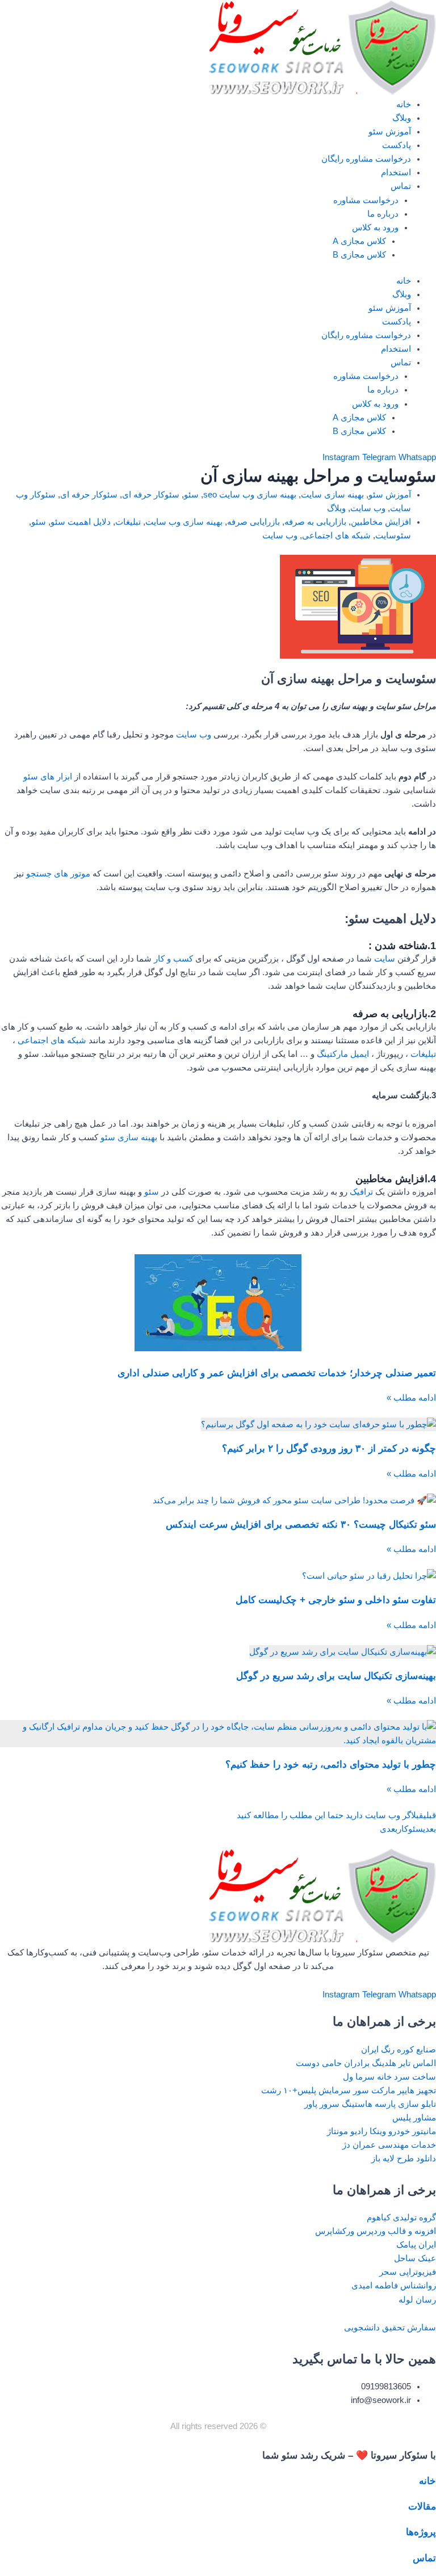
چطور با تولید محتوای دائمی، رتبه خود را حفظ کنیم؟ (331, 1765)
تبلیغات (128, 522)
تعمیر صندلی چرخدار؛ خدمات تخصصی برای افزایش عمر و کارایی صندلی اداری (277, 1373)
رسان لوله (417, 2300)
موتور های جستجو (59, 874)
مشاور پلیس (414, 2118)
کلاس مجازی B (359, 255)
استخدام (396, 172)
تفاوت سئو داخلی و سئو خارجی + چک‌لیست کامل (336, 1600)
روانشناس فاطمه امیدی (394, 2286)
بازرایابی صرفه (253, 522)
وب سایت (368, 508)
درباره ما (383, 214)
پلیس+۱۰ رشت (289, 2090)
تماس (401, 186)
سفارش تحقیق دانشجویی (390, 2328)
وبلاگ (402, 118)
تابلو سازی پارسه (405, 2104)
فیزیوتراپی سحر (408, 2272)
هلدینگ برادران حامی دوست (346, 2063)
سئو (191, 495)
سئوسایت (393, 536)
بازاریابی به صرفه (315, 522)
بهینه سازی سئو (129, 1137)
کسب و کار (173, 959)
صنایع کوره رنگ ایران (399, 2050)
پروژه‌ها (421, 2532)
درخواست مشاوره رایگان (366, 159)
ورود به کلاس (375, 227)
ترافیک (361, 1192)
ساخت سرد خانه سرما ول (389, 2077)
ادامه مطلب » (411, 1398)
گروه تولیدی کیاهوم (401, 2217)
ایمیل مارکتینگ (343, 1054)
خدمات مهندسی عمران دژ (389, 2145)
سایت (386, 959)
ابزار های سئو (49, 777)
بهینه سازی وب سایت (184, 522)
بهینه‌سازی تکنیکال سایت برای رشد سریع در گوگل (336, 1676)
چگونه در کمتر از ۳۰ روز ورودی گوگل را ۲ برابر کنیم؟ (329, 1449)
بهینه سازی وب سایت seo (250, 495)
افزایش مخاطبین (381, 522)
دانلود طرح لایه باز (404, 2158)
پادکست (397, 145)
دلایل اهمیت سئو (81, 522)
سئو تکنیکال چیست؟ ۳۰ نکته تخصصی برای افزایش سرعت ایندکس (301, 1525)
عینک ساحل (415, 2258)
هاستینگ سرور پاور (338, 2104)
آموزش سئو (390, 132)
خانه (404, 104)
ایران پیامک (416, 2245)
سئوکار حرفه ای (151, 495)
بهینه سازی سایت (332, 495)
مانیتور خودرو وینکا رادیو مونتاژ (381, 2131)
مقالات (422, 2507)
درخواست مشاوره (366, 200)
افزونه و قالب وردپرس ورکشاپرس (376, 2231)
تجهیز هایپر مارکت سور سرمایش (377, 2090)
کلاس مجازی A (359, 241)
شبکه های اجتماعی (336, 536)
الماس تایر (417, 2063)
